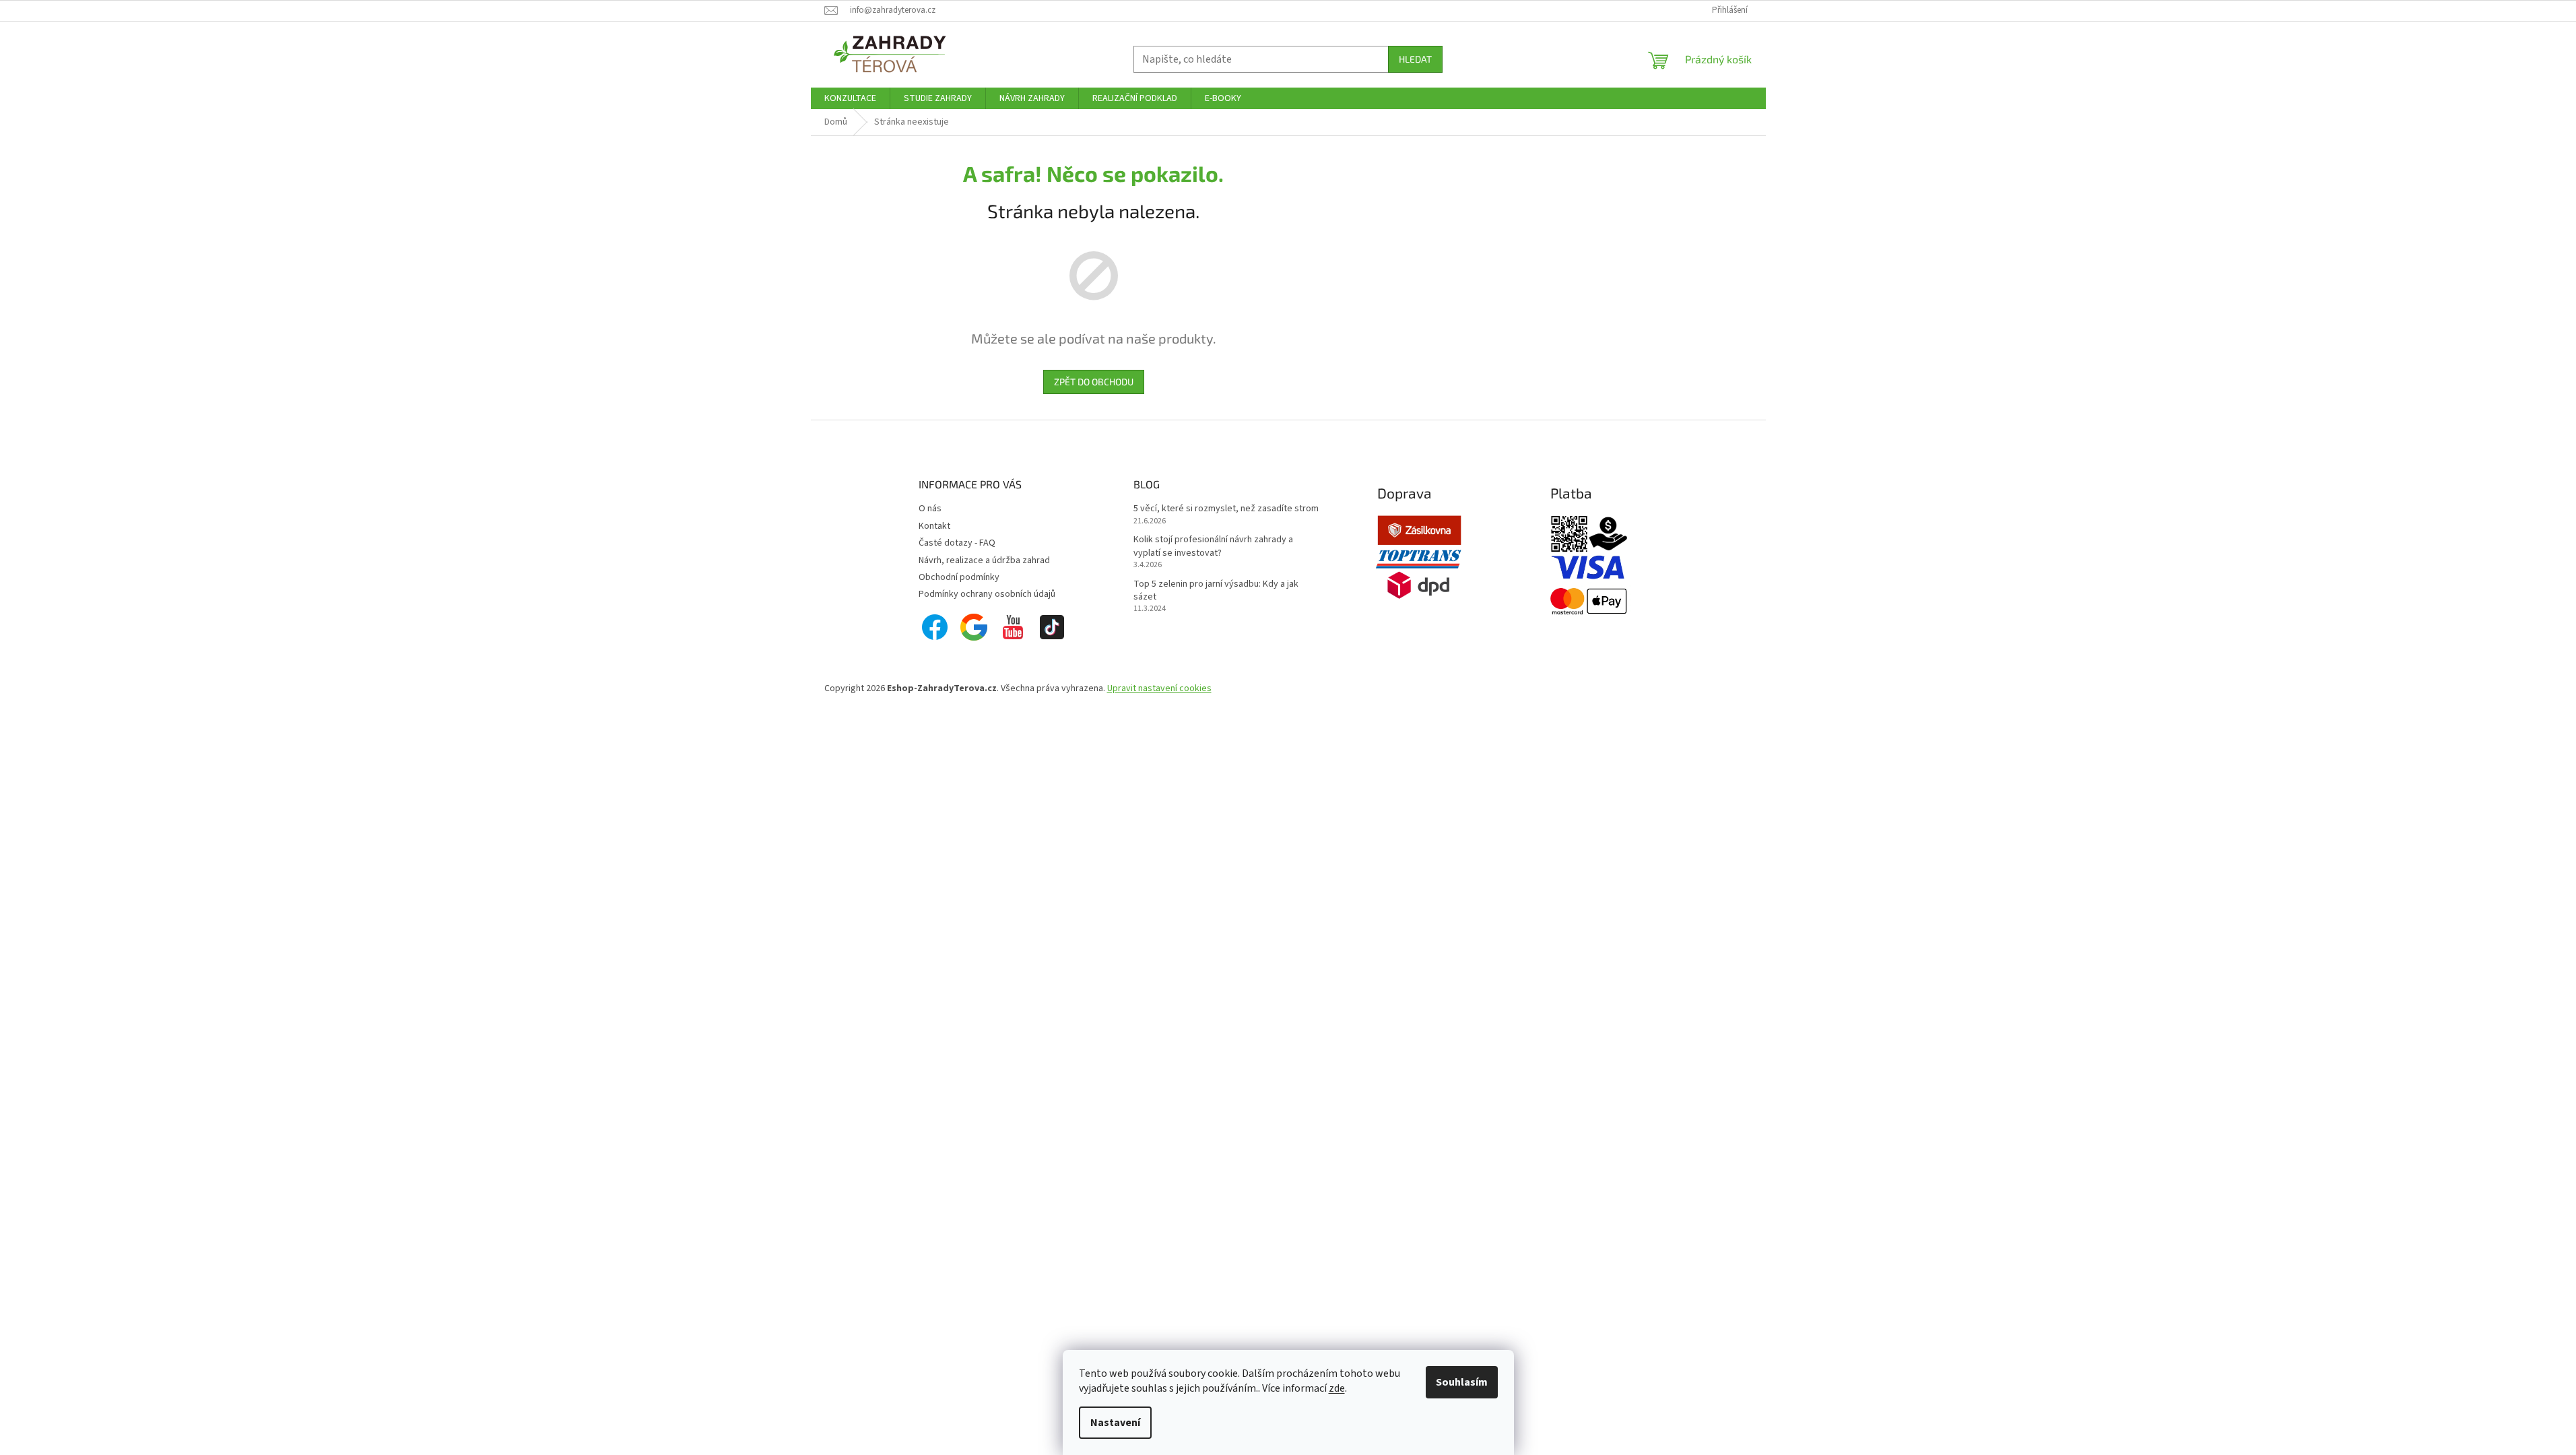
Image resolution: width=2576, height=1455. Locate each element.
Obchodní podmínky (959, 577)
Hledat (1415, 59)
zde (1337, 1388)
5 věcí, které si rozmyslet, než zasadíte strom (1226, 509)
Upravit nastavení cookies (1159, 688)
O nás (930, 509)
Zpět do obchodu (1094, 382)
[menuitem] (850, 98)
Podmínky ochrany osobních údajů (987, 594)
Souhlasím (1462, 1382)
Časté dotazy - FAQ (957, 543)
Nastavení (1115, 1423)
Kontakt (934, 526)
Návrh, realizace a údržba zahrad (984, 560)
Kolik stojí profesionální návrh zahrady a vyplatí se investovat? (1213, 546)
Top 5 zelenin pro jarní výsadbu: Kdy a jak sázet (1216, 591)
